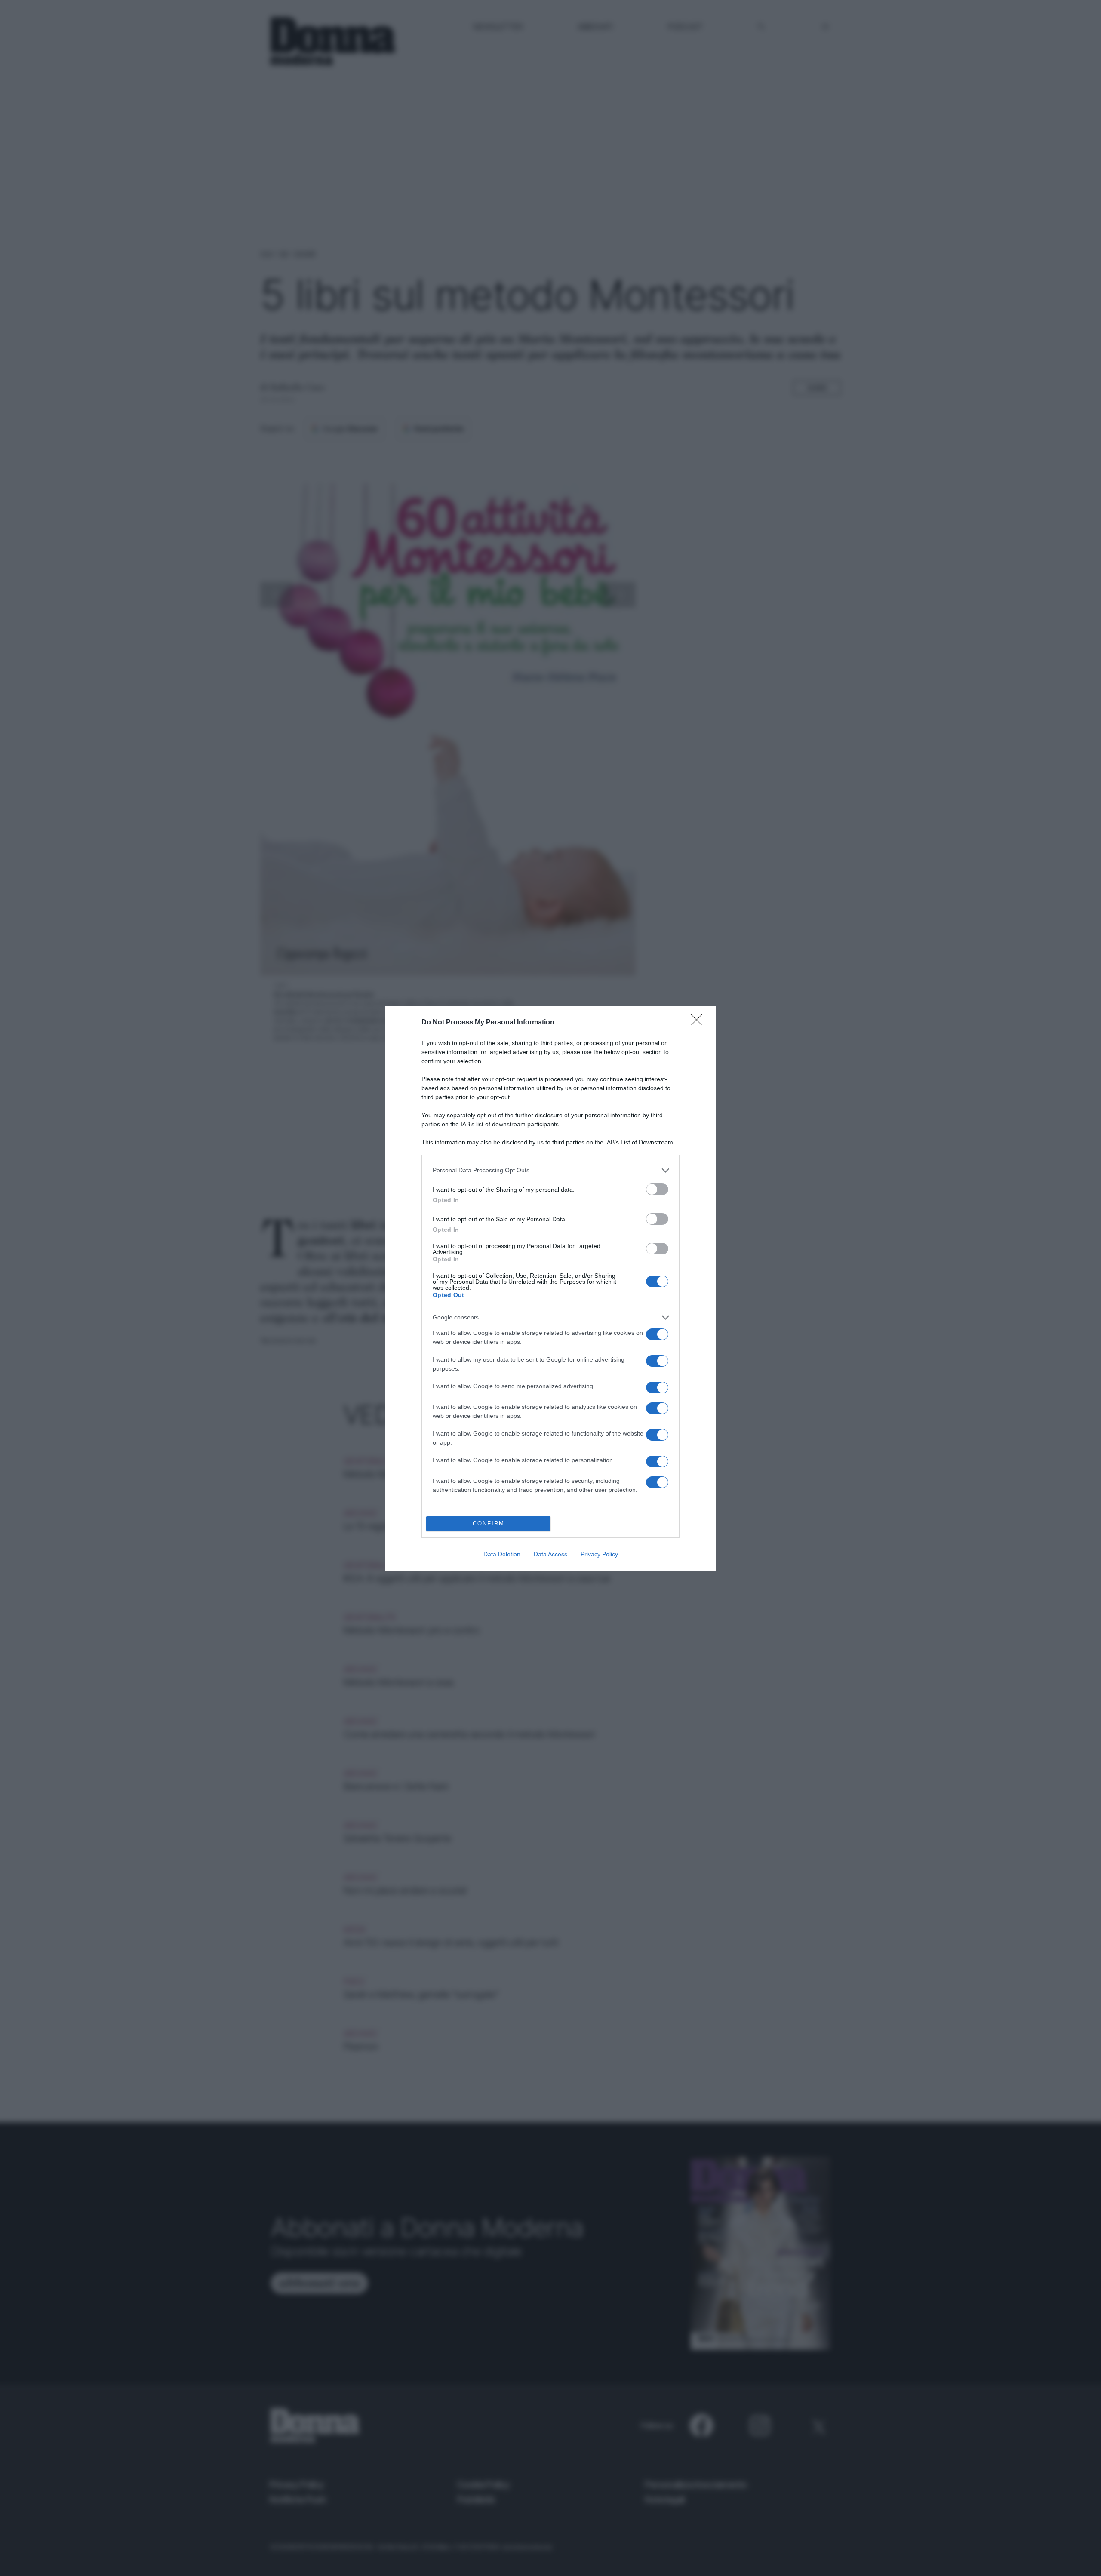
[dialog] (550, 1288)
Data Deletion (502, 1554)
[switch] (657, 1189)
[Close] (699, 1023)
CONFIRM (489, 1523)
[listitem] (550, 1170)
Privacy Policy (599, 1554)
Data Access (550, 1554)
